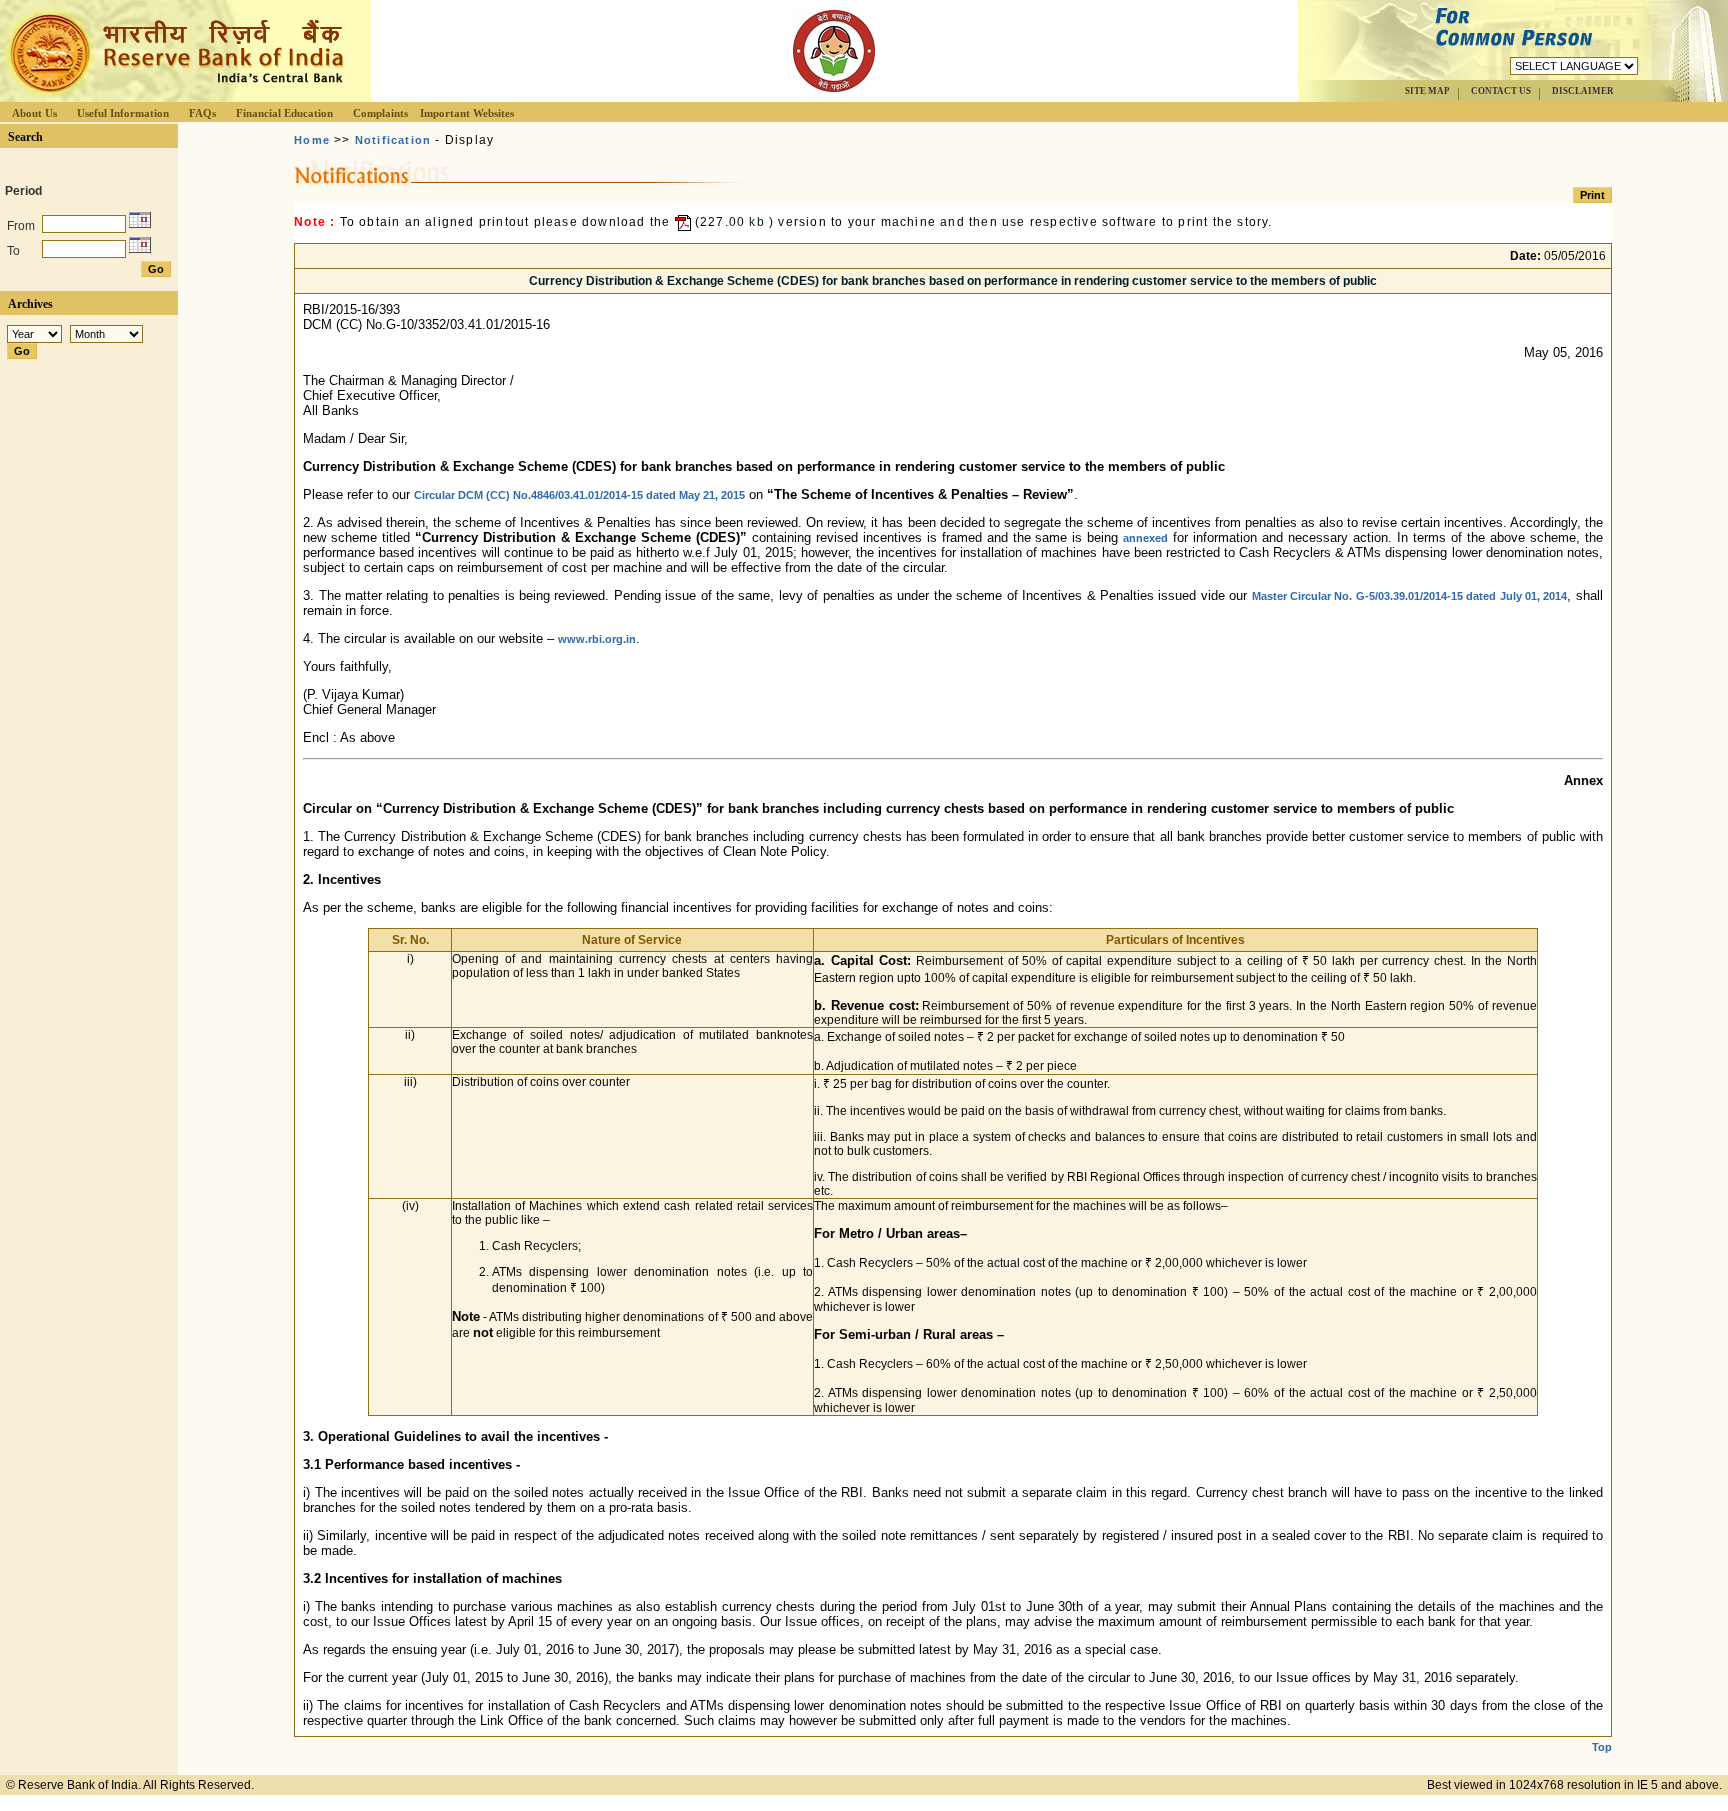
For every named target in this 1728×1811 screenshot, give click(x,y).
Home (312, 140)
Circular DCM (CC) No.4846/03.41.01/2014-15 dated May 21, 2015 (579, 495)
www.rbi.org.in (597, 639)
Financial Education (284, 113)
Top (1602, 1747)
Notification (393, 140)
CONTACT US (1501, 91)
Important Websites (467, 113)
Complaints (380, 113)
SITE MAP (1427, 91)
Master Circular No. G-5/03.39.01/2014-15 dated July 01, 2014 (1410, 596)
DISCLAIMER (1583, 91)
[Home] (174, 96)
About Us (34, 113)
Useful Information (123, 113)
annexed (1145, 538)
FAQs (202, 113)
